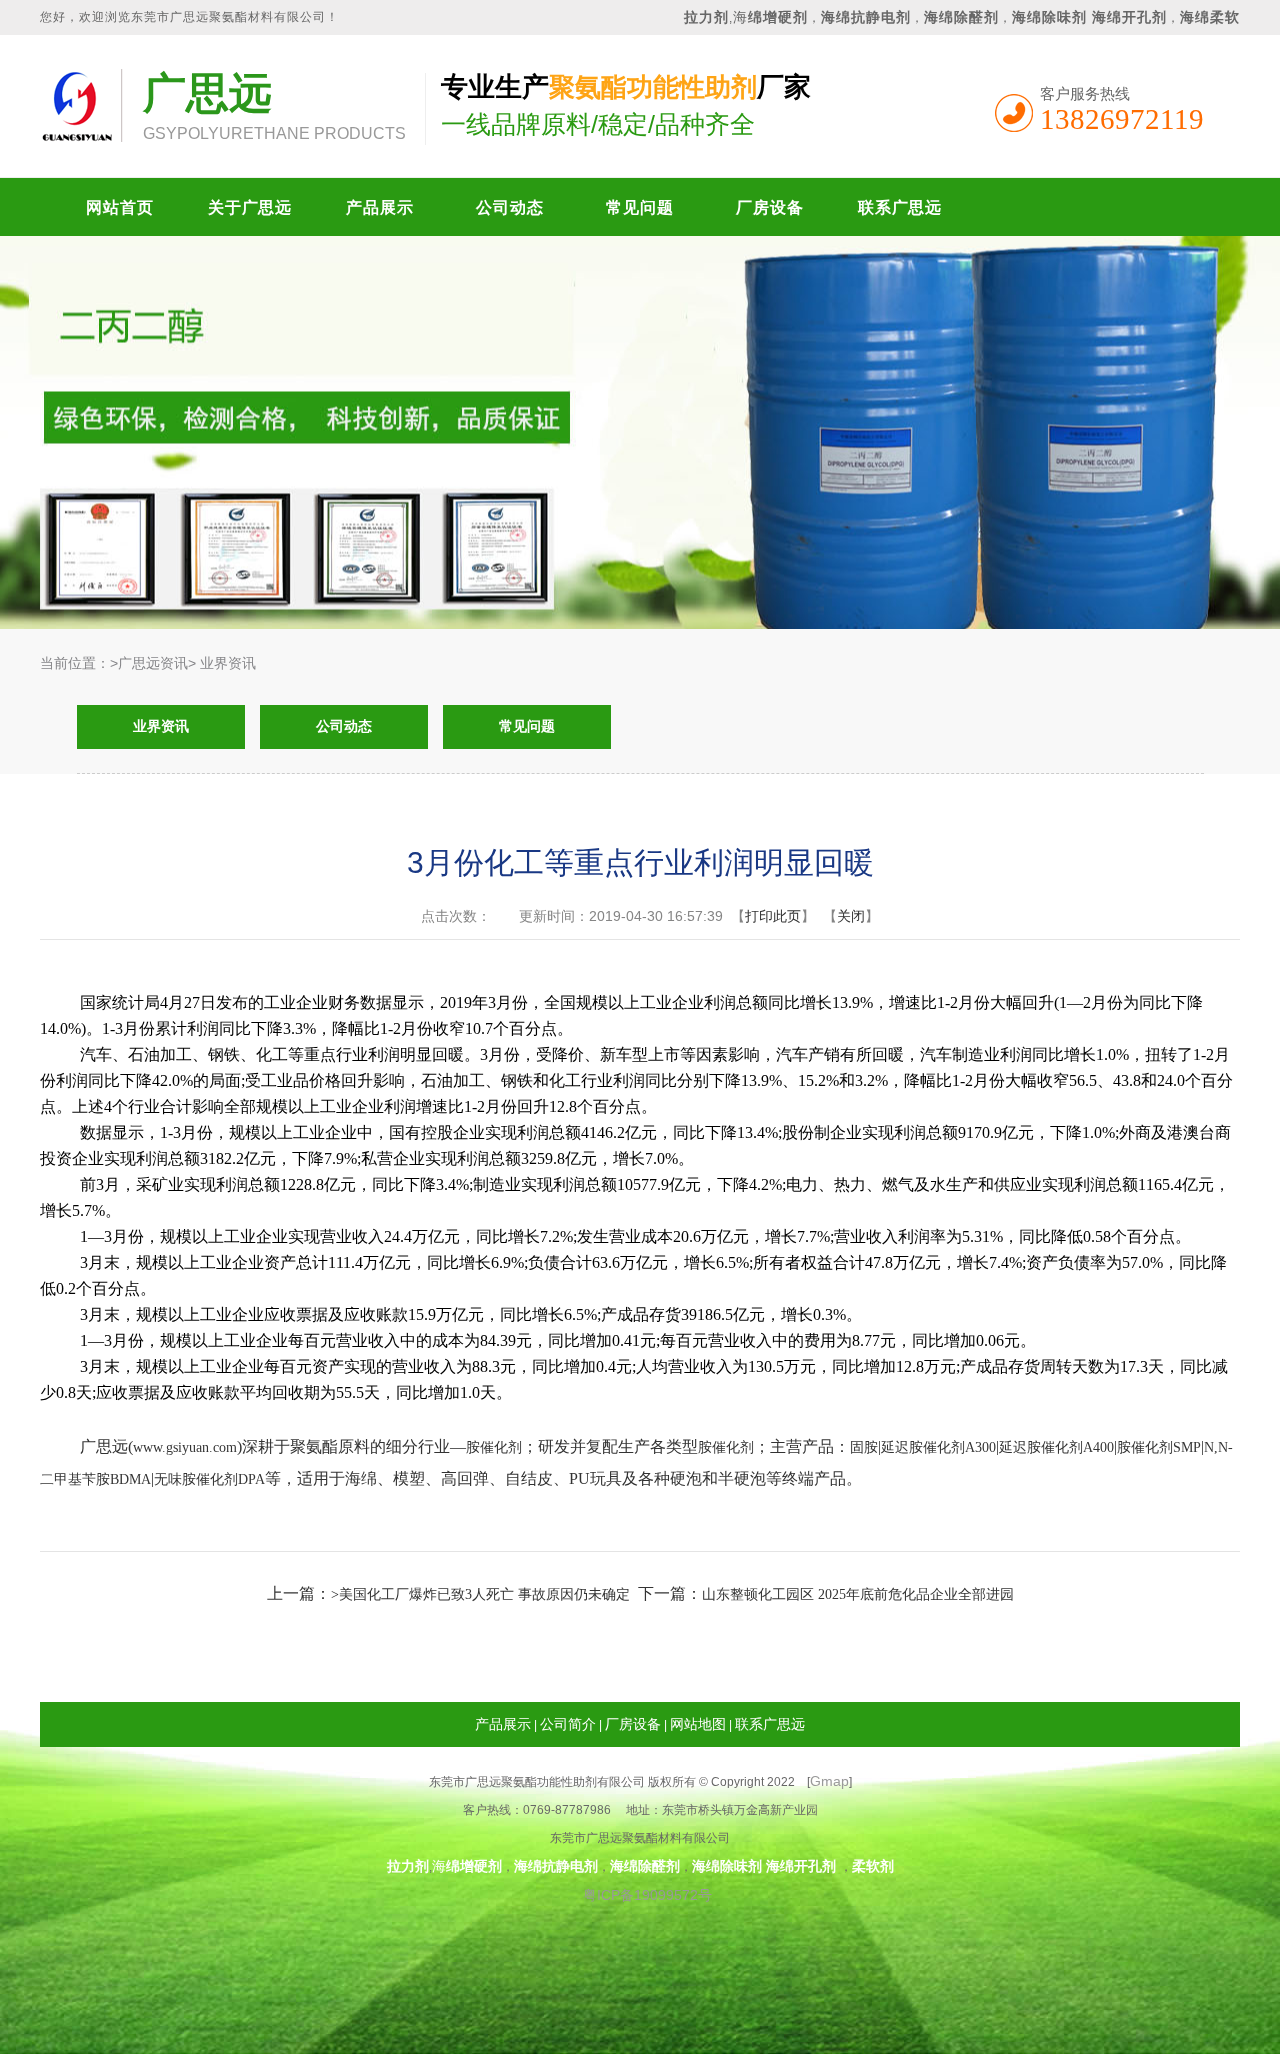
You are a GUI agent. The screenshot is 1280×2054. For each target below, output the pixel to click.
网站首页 (119, 207)
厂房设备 (769, 207)
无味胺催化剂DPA (209, 1479)
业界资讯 (161, 726)
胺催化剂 (494, 1447)
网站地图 (698, 1724)
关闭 (851, 916)
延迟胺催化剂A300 (938, 1447)
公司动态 (509, 207)
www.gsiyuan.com (185, 1447)
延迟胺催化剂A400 (1056, 1447)
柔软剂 (873, 1866)
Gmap (829, 1781)
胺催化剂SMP (1159, 1447)
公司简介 (568, 1724)
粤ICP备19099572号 (640, 1895)
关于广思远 (250, 207)
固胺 (864, 1447)
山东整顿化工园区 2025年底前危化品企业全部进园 (858, 1594)
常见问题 (639, 207)
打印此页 (773, 916)
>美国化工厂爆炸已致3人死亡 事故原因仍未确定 (480, 1594)
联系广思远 (900, 207)
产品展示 (379, 207)
